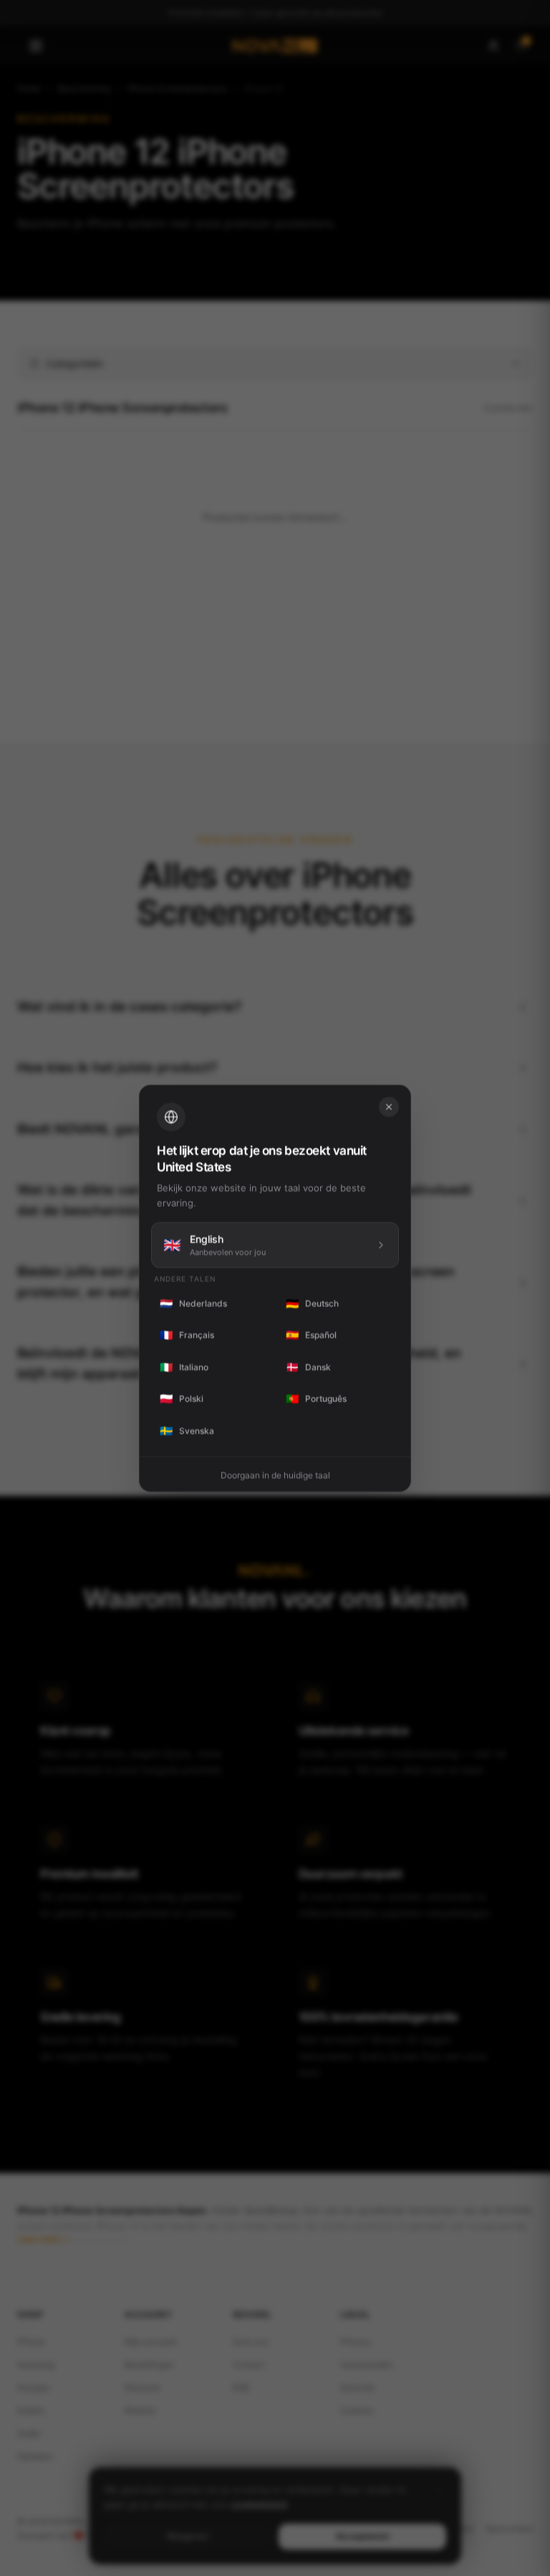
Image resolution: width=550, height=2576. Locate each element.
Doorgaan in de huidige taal (275, 1475)
